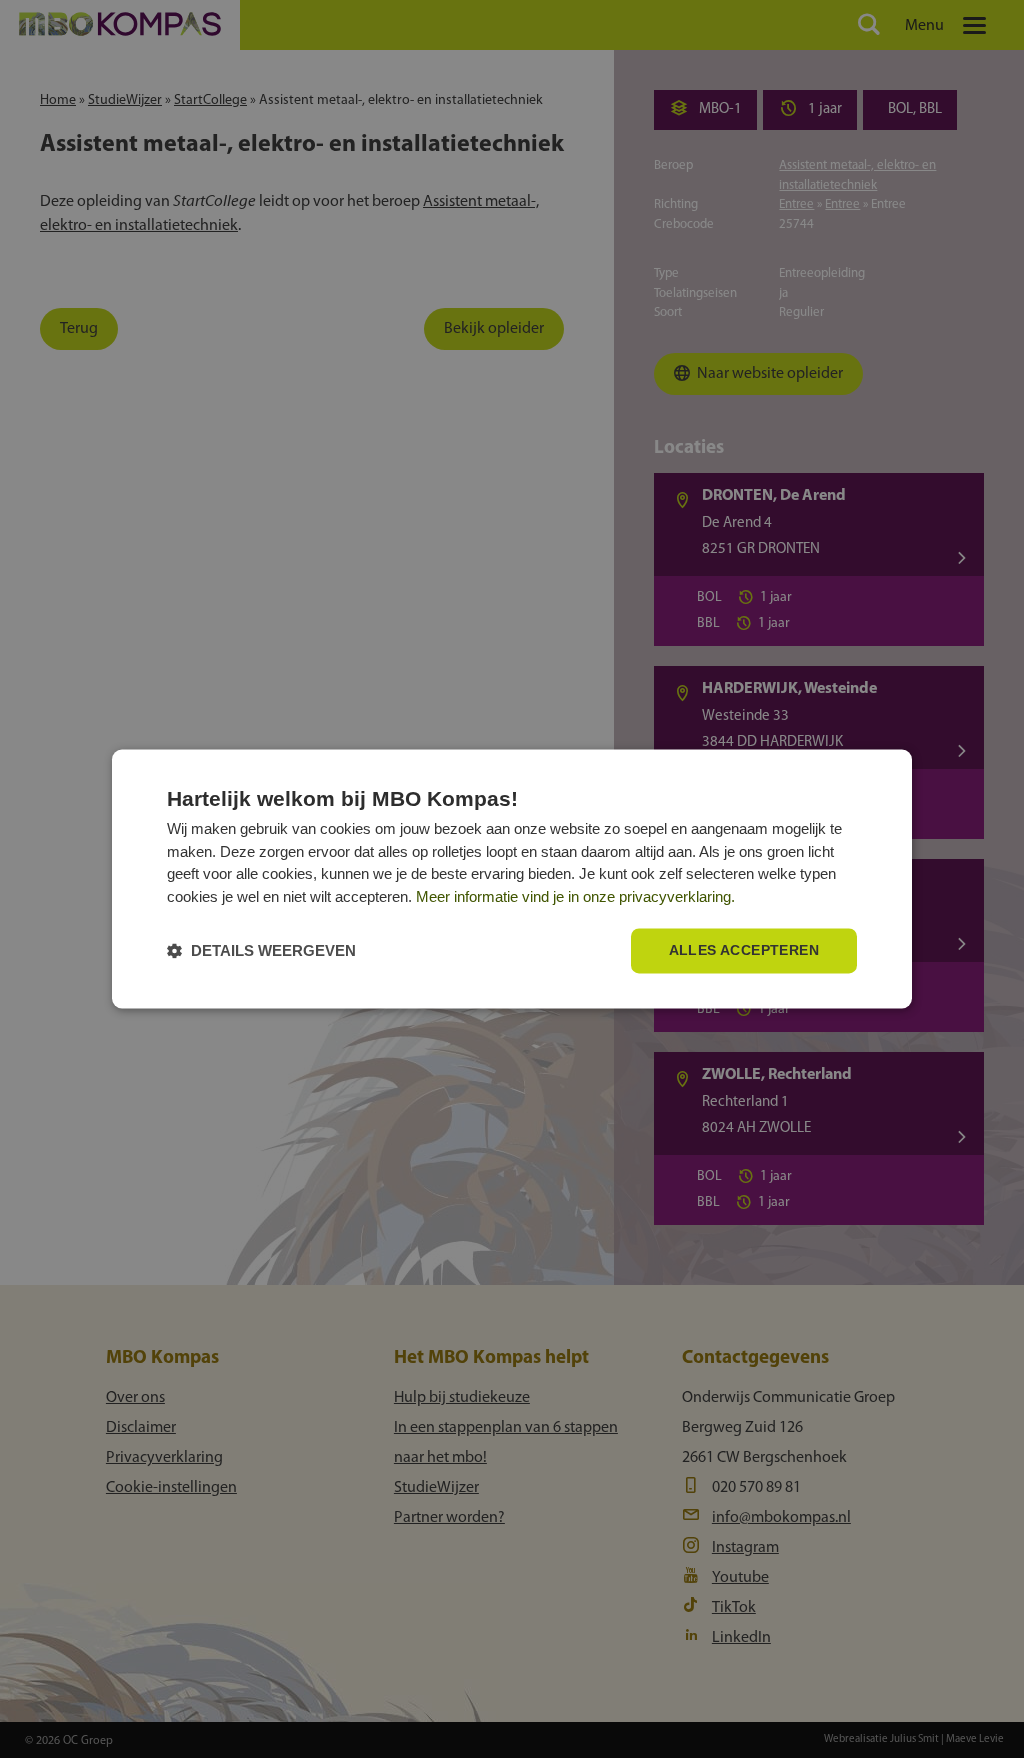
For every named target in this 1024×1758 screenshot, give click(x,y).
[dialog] (512, 878)
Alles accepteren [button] (744, 951)
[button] (261, 951)
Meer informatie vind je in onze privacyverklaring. (575, 896)
